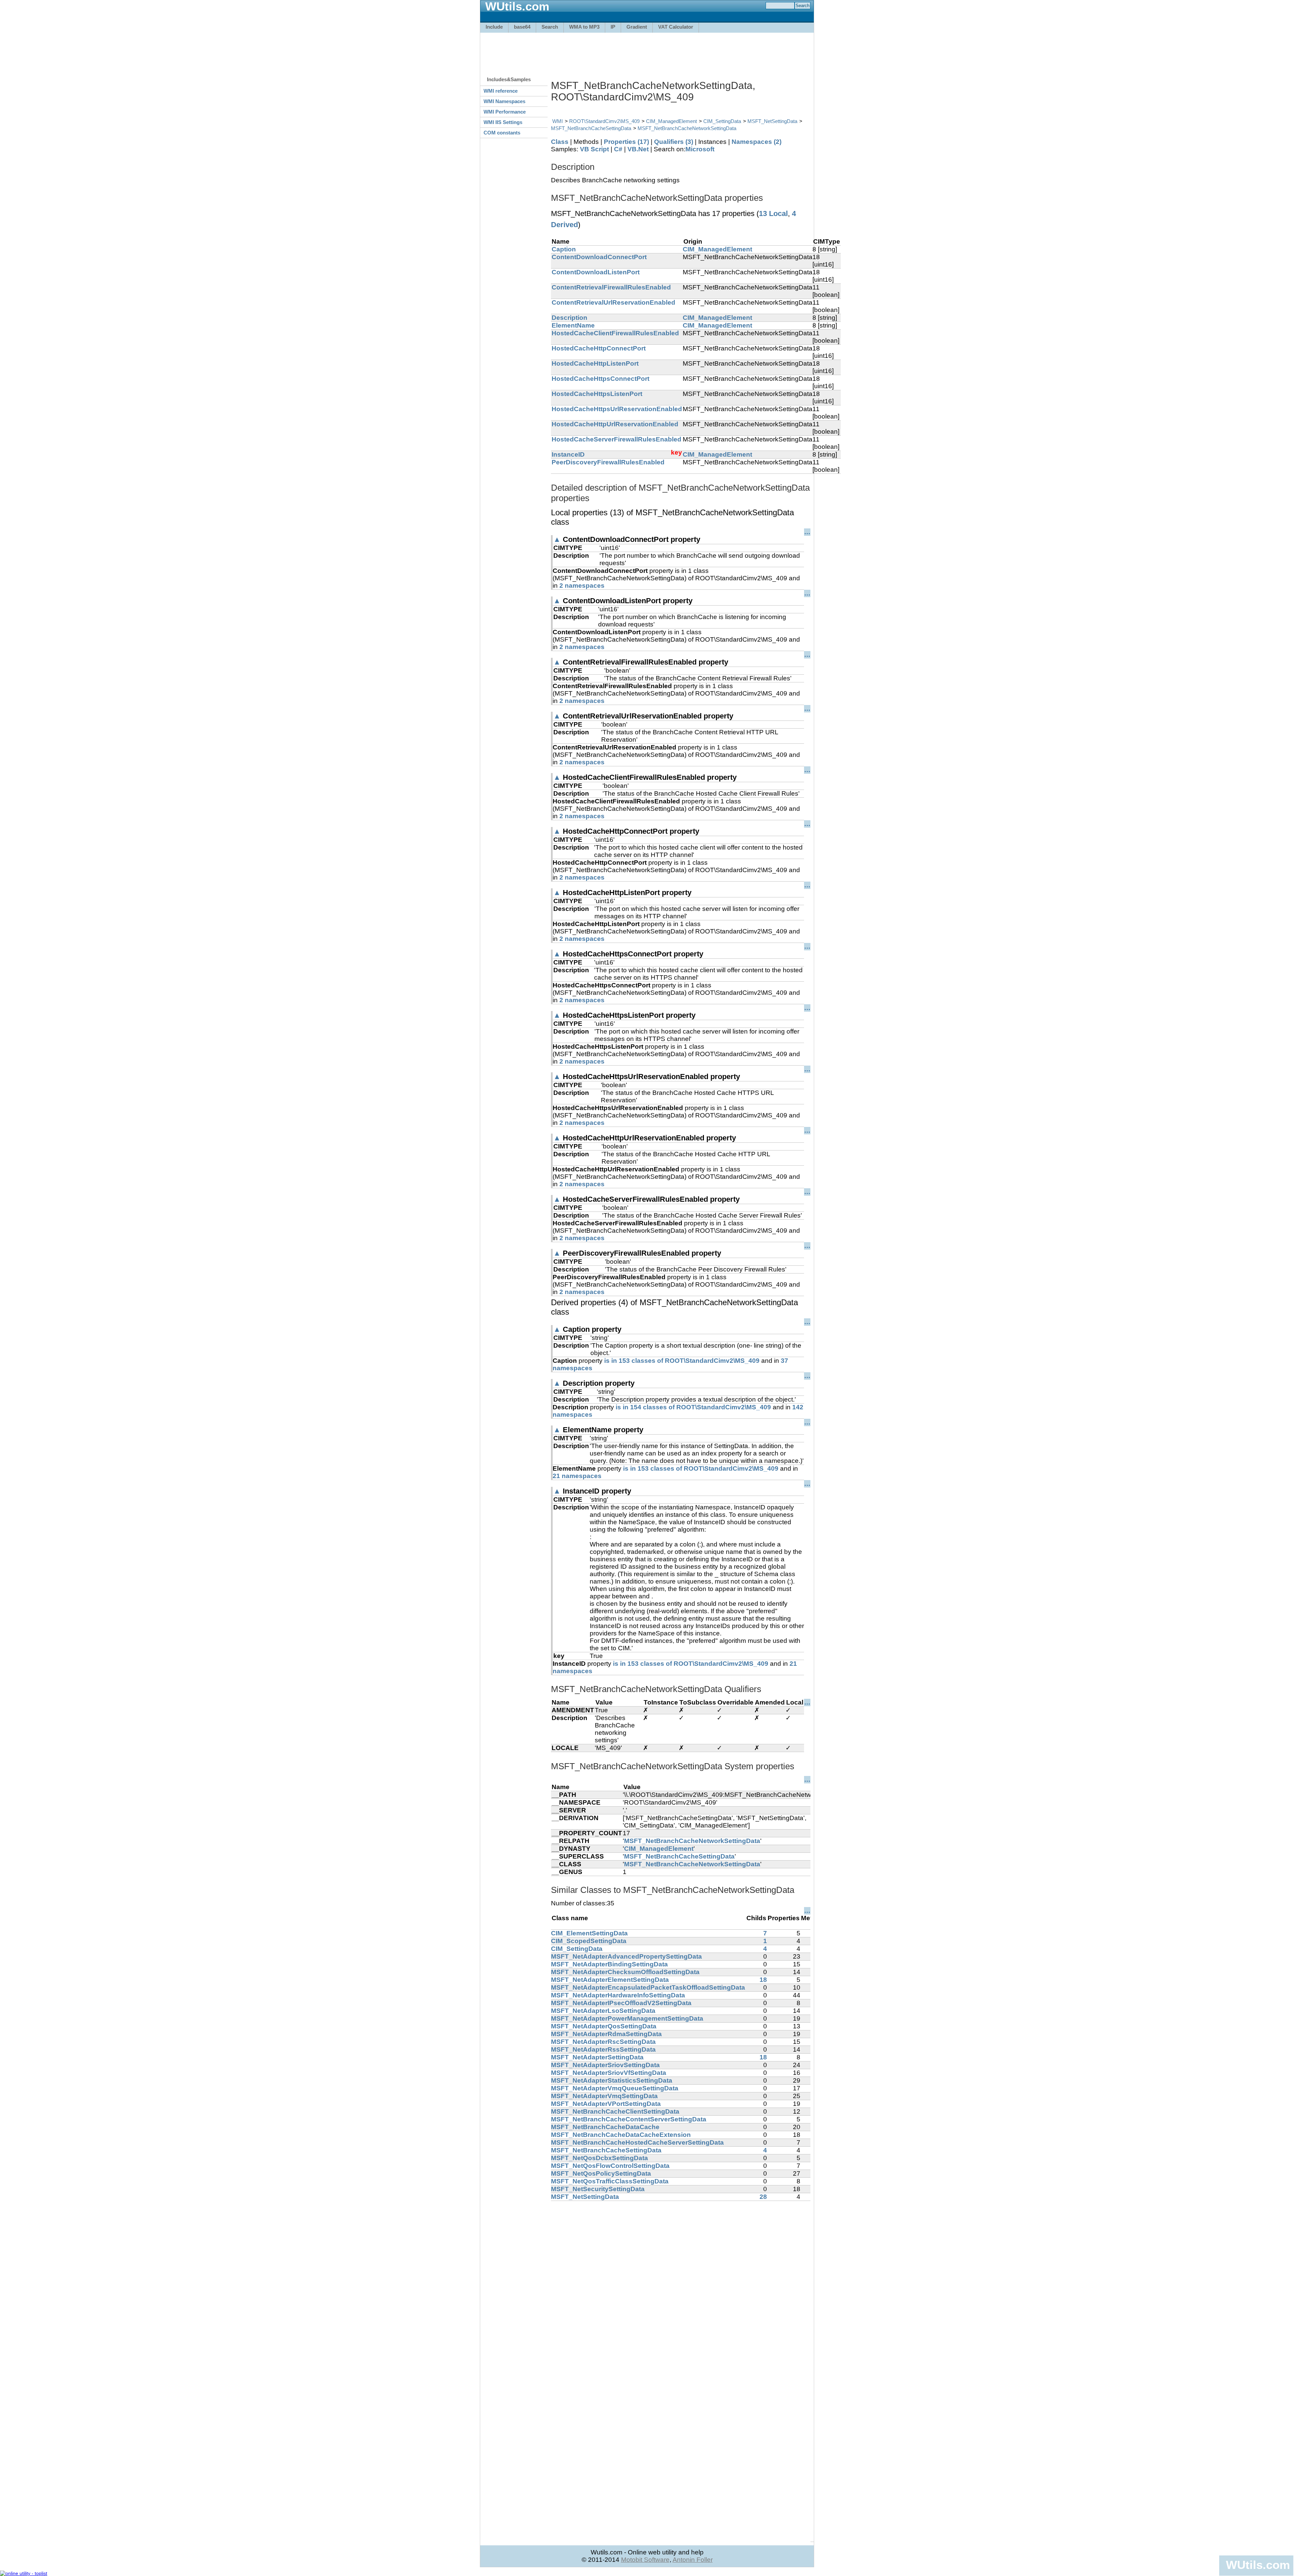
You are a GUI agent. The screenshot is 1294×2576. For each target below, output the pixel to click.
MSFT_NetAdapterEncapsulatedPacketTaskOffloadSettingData (648, 1987)
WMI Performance (505, 112)
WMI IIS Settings (503, 122)
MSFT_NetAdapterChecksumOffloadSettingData (625, 1972)
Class (560, 142)
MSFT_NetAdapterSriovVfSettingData (609, 2073)
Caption (564, 249)
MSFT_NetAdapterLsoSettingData (603, 2011)
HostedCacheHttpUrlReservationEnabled (615, 424)
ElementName (573, 325)
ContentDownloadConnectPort (599, 257)
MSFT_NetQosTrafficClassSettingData (610, 2181)
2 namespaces (582, 586)
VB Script (594, 149)
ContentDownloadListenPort (596, 272)
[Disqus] (681, 2285)
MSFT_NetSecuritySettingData (598, 2189)
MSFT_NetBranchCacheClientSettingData (615, 2111)
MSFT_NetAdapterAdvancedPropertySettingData (626, 1956)
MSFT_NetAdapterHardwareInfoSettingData (618, 1995)
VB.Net (638, 149)
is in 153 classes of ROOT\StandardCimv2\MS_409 (682, 1361)
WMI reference (501, 91)
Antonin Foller (693, 2560)
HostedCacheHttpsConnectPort (600, 379)
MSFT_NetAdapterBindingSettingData (609, 1964)
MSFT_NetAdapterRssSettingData (603, 2049)
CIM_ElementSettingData (589, 1933)
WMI (558, 121)
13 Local (773, 213)
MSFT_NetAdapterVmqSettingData (604, 2096)
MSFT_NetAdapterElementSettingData (610, 1980)
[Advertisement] (647, 51)
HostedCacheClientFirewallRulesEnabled (615, 333)
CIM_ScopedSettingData (589, 1941)
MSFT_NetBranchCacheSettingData (591, 128)
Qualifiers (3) (674, 142)
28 (763, 2197)
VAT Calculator (676, 27)
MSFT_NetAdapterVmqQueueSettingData (615, 2088)
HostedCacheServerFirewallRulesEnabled (617, 439)
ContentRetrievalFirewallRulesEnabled (611, 287)
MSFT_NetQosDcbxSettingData (599, 2158)
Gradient (637, 27)
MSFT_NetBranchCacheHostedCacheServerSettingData (637, 2142)
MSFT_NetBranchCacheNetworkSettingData (687, 128)
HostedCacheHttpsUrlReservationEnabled (617, 409)
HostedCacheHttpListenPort (595, 363)
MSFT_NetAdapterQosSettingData (604, 2026)
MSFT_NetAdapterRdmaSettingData (606, 2034)
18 (763, 1980)
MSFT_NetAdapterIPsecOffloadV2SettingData (621, 2003)
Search (550, 27)
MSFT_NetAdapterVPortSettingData (606, 2104)
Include (494, 27)
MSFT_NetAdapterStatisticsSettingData (612, 2080)
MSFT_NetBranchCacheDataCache (605, 2127)
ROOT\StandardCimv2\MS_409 (604, 121)
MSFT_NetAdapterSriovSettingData (605, 2065)
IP (613, 27)
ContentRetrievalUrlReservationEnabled (613, 302)
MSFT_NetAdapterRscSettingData (603, 2042)
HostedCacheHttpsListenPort (597, 394)
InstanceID (568, 454)
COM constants (502, 133)
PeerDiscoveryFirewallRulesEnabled (608, 462)
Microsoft (700, 149)
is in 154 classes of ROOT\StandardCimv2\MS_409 (693, 1407)
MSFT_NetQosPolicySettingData (601, 2173)
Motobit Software (645, 2560)
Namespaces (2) (757, 142)
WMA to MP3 (584, 27)
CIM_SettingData (722, 121)
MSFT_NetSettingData (772, 121)
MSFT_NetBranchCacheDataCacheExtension (621, 2135)
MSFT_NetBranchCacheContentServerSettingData (629, 2119)
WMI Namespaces (504, 101)
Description (569, 318)
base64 (522, 27)
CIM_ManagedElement (671, 121)
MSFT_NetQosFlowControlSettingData (610, 2166)
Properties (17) (626, 142)
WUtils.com (1258, 2565)
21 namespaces (577, 1476)
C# (618, 149)
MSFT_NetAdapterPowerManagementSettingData (627, 2018)
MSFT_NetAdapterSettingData (597, 2057)
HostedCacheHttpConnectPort (599, 348)
